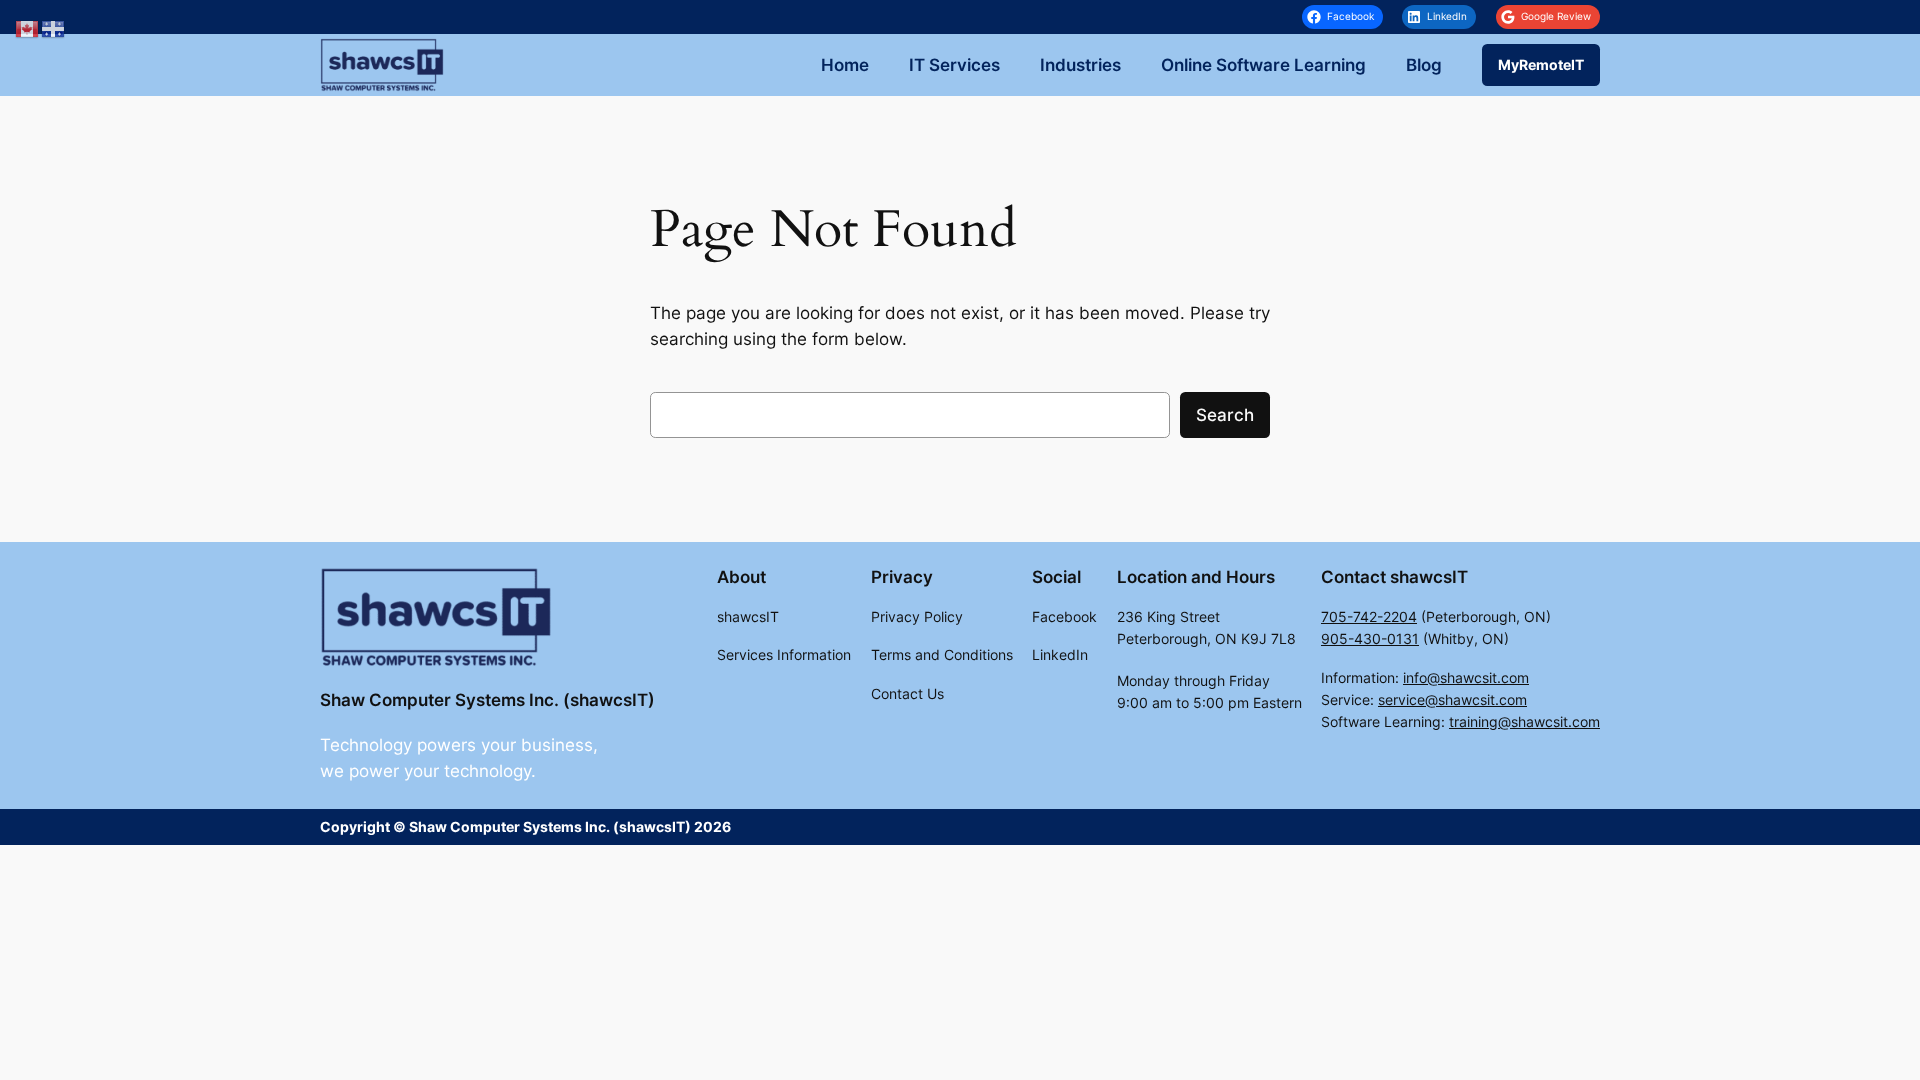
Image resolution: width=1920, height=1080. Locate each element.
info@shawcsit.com (1466, 677)
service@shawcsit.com (1452, 699)
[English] (28, 28)
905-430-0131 (1370, 638)
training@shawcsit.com (1524, 721)
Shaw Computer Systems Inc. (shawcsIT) (487, 700)
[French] (54, 28)
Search (1225, 415)
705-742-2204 (1369, 616)
